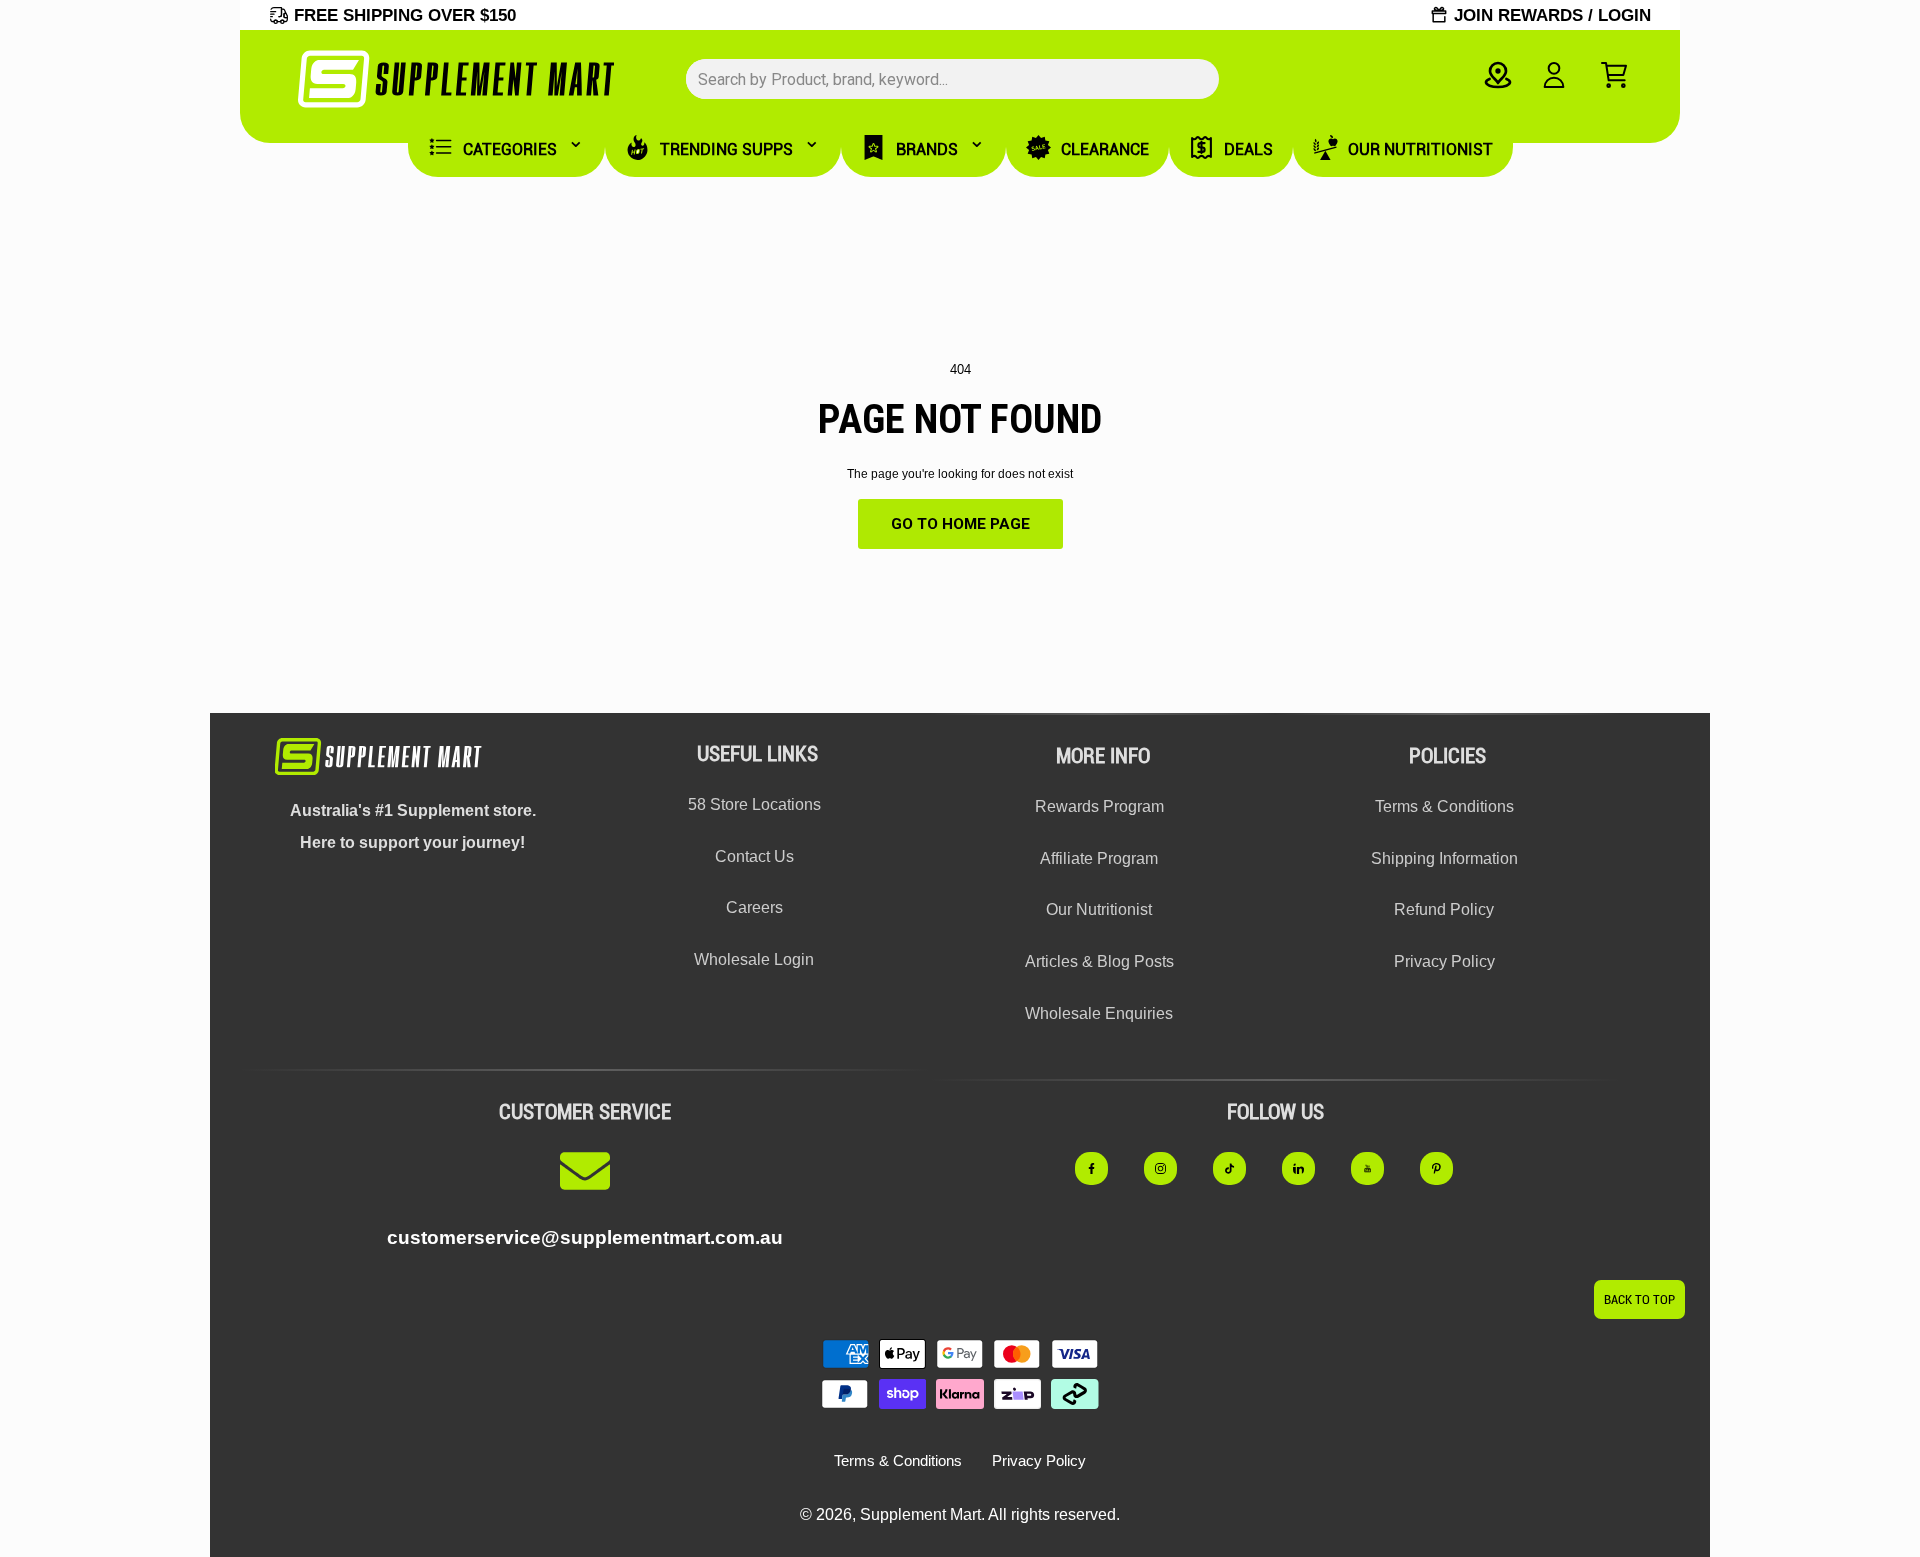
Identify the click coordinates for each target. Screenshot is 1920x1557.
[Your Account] (1553, 75)
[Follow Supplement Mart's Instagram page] (1171, 1168)
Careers (754, 907)
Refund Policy (1444, 909)
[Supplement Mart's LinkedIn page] (1309, 1168)
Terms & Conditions (1444, 806)
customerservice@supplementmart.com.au (585, 1237)
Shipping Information (1444, 858)
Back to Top (1639, 1299)
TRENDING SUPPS (726, 149)
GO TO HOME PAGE (960, 524)
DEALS (1248, 149)
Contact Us (754, 856)
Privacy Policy (1444, 961)
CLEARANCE (1105, 149)
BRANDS (927, 149)
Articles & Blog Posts (1099, 961)
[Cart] (1614, 75)
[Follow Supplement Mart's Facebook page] (1102, 1168)
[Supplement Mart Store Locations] (1497, 75)
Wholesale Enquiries (1099, 1013)
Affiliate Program (1099, 858)
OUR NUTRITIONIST (1420, 149)
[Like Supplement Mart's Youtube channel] (1378, 1168)
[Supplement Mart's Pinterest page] (1447, 1168)
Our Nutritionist (1099, 909)
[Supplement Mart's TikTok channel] (1240, 1168)
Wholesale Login (754, 959)
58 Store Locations (754, 804)
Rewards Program (1099, 806)
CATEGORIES (510, 149)
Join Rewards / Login (1552, 15)
